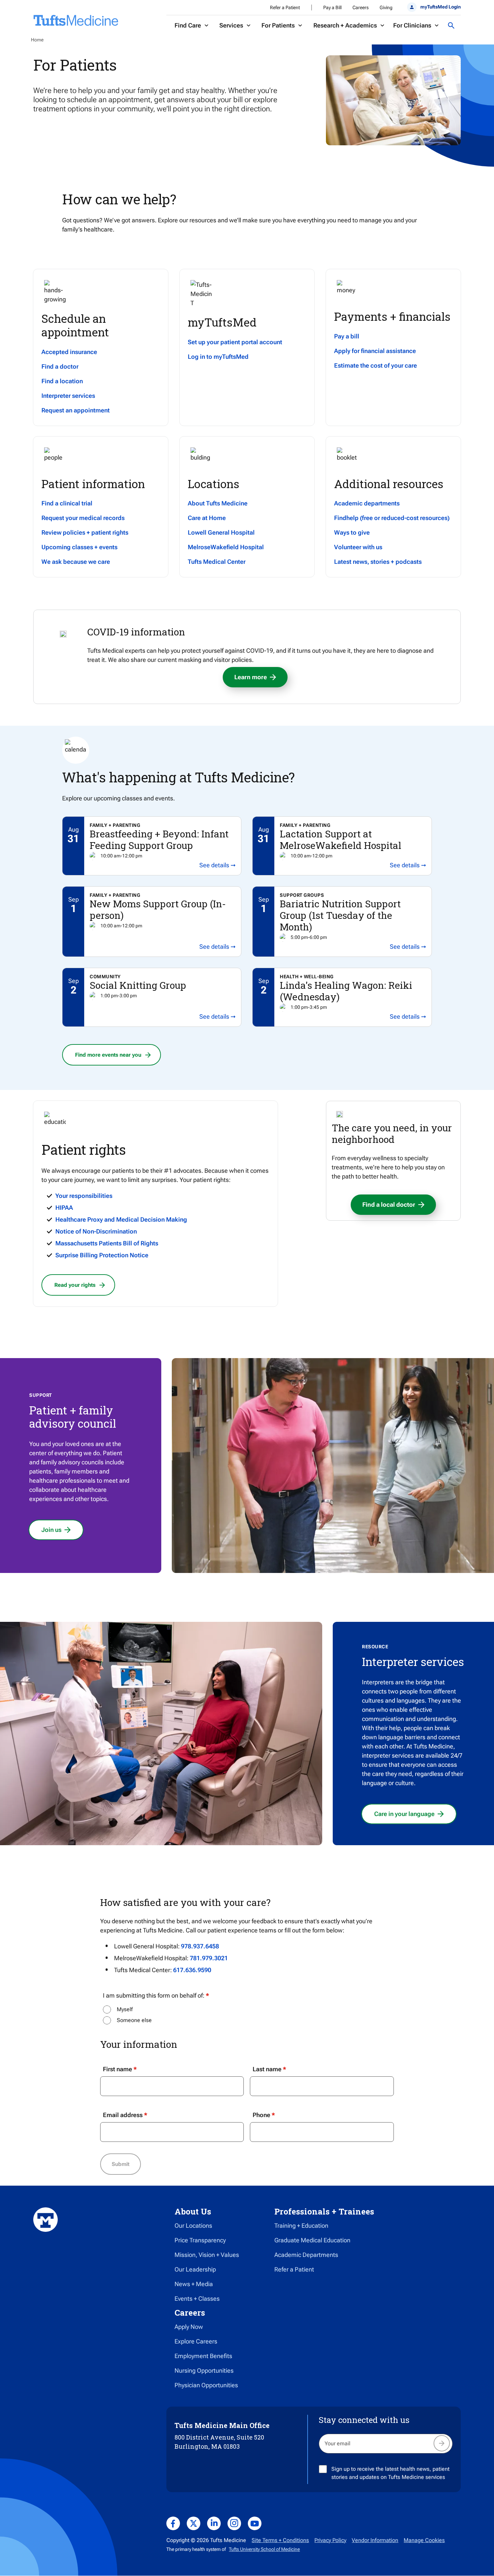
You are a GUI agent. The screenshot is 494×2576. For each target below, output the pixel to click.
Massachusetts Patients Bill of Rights (107, 1243)
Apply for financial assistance (375, 351)
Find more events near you (108, 1055)
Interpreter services (68, 396)
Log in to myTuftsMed (218, 357)
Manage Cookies (424, 2540)
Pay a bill (347, 336)
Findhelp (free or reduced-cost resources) (392, 518)
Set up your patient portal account (235, 342)
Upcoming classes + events (79, 547)
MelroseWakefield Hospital (226, 547)
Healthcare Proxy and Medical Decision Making (121, 1219)
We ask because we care (76, 562)
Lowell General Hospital (221, 532)
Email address (123, 2115)
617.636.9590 (192, 1970)
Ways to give (352, 532)
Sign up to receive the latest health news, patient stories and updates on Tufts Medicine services (390, 2473)
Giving (386, 7)
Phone (261, 2115)
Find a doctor (60, 366)
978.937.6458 (200, 1946)
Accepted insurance (69, 352)
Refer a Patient (285, 7)
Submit (121, 2164)
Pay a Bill (332, 7)
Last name (267, 2069)
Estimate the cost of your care (376, 365)
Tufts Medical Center (217, 562)
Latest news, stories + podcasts (378, 562)
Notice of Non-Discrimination (96, 1231)
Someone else (134, 2020)
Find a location (62, 381)
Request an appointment (76, 410)
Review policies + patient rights (85, 532)
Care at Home (207, 518)
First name (117, 2069)
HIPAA (64, 1208)
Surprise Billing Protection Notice (102, 1255)
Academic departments (367, 503)
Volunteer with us (358, 547)
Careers (361, 7)
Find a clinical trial (67, 503)
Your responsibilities (84, 1196)
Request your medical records (83, 518)
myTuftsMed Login (440, 7)
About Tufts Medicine (218, 503)
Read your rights (75, 1285)
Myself (125, 2009)
